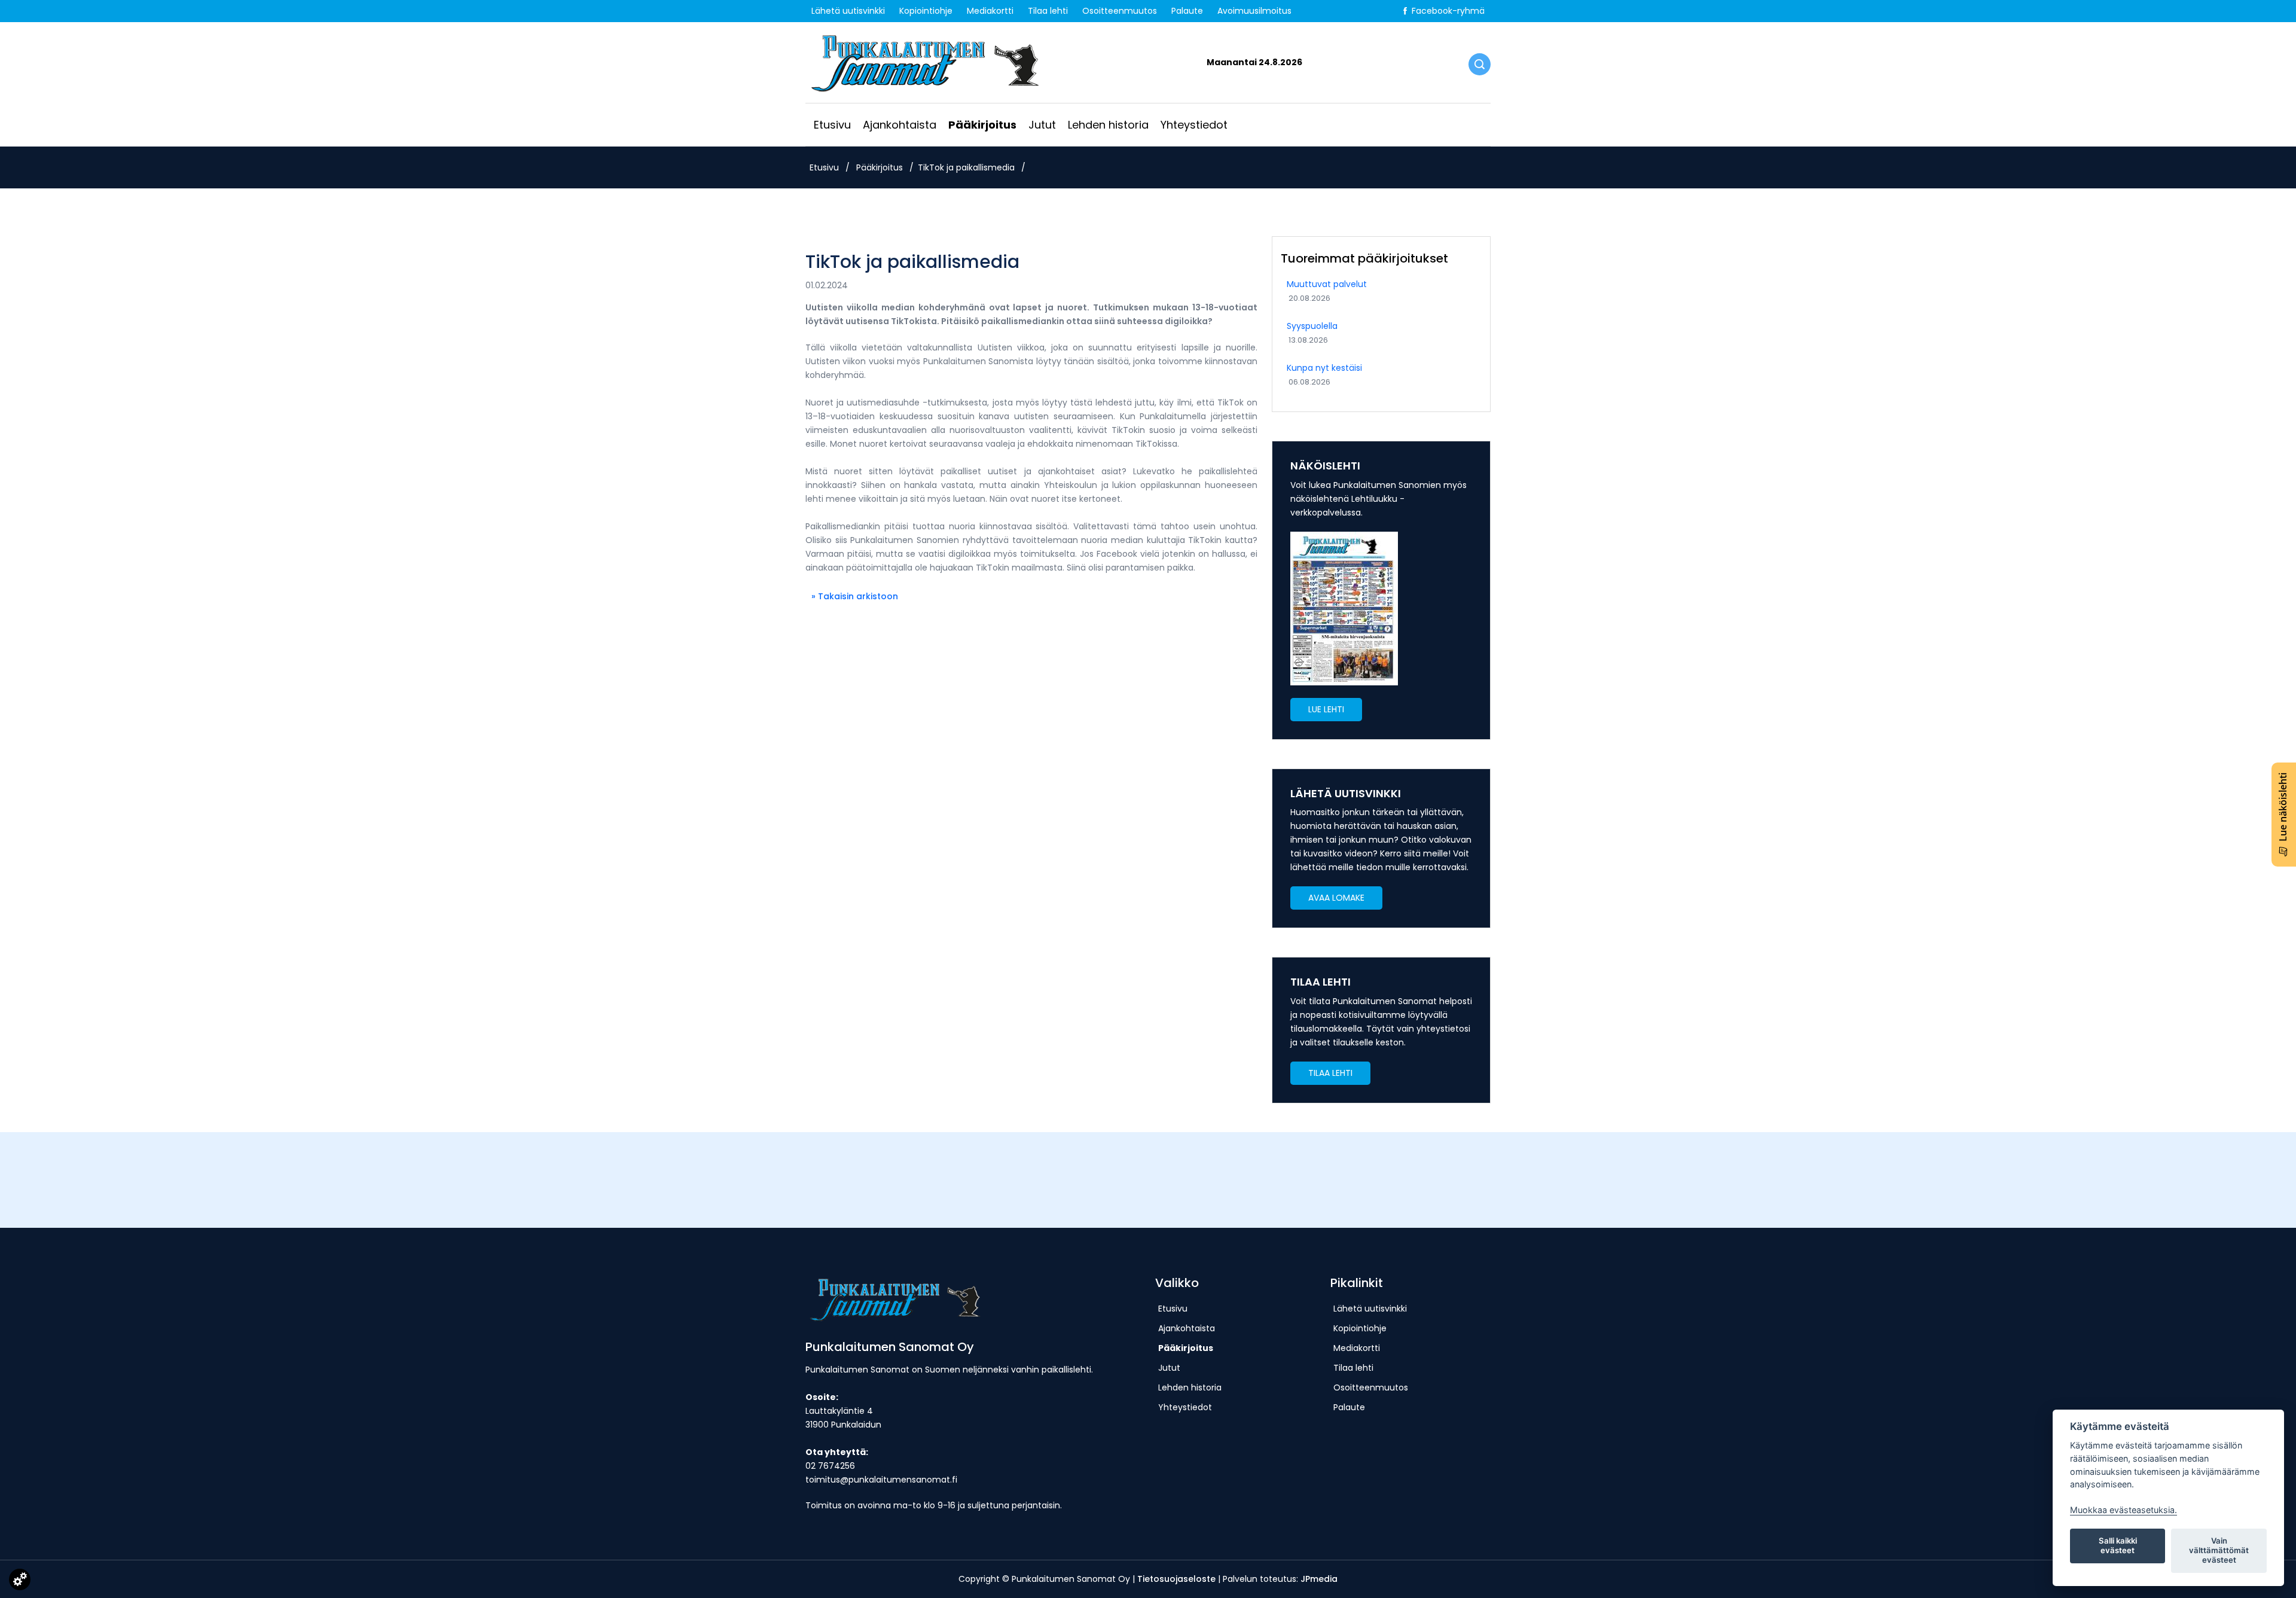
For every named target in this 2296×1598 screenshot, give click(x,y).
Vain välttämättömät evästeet (2219, 1550)
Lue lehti (1326, 709)
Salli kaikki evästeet (2118, 1545)
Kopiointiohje (926, 11)
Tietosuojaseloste (1176, 1579)
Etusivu (832, 125)
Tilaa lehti (1048, 11)
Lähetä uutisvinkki (848, 11)
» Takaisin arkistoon (855, 596)
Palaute (1187, 11)
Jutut (1042, 125)
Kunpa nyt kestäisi (1324, 368)
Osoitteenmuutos (1120, 11)
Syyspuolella (1312, 326)
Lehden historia (1108, 125)
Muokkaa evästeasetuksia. (2124, 1510)
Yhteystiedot (1194, 125)
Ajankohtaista (900, 125)
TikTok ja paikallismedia (966, 167)
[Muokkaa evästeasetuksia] (20, 1582)
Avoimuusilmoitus (1254, 11)
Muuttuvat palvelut (1327, 284)
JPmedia (1319, 1579)
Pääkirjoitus (982, 125)
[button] (1326, 709)
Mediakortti (990, 11)
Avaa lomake (1336, 898)
